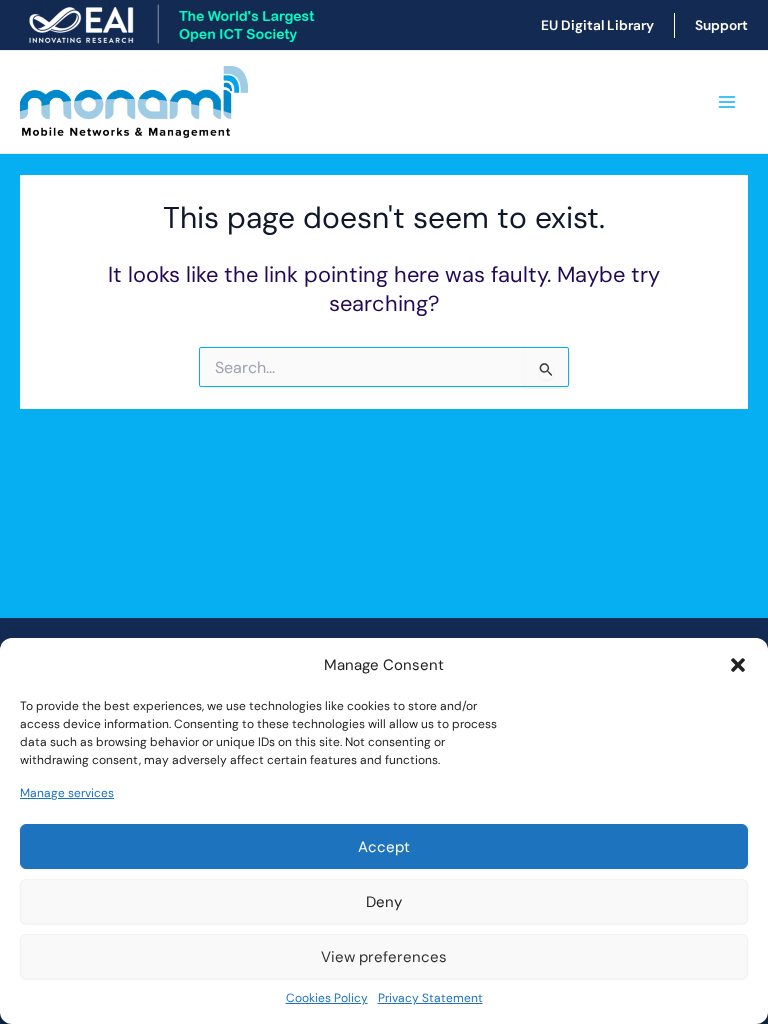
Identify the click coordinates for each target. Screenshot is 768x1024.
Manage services (67, 793)
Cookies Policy (327, 998)
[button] (738, 665)
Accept (384, 847)
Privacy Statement (430, 998)
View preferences (384, 957)
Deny (384, 902)
